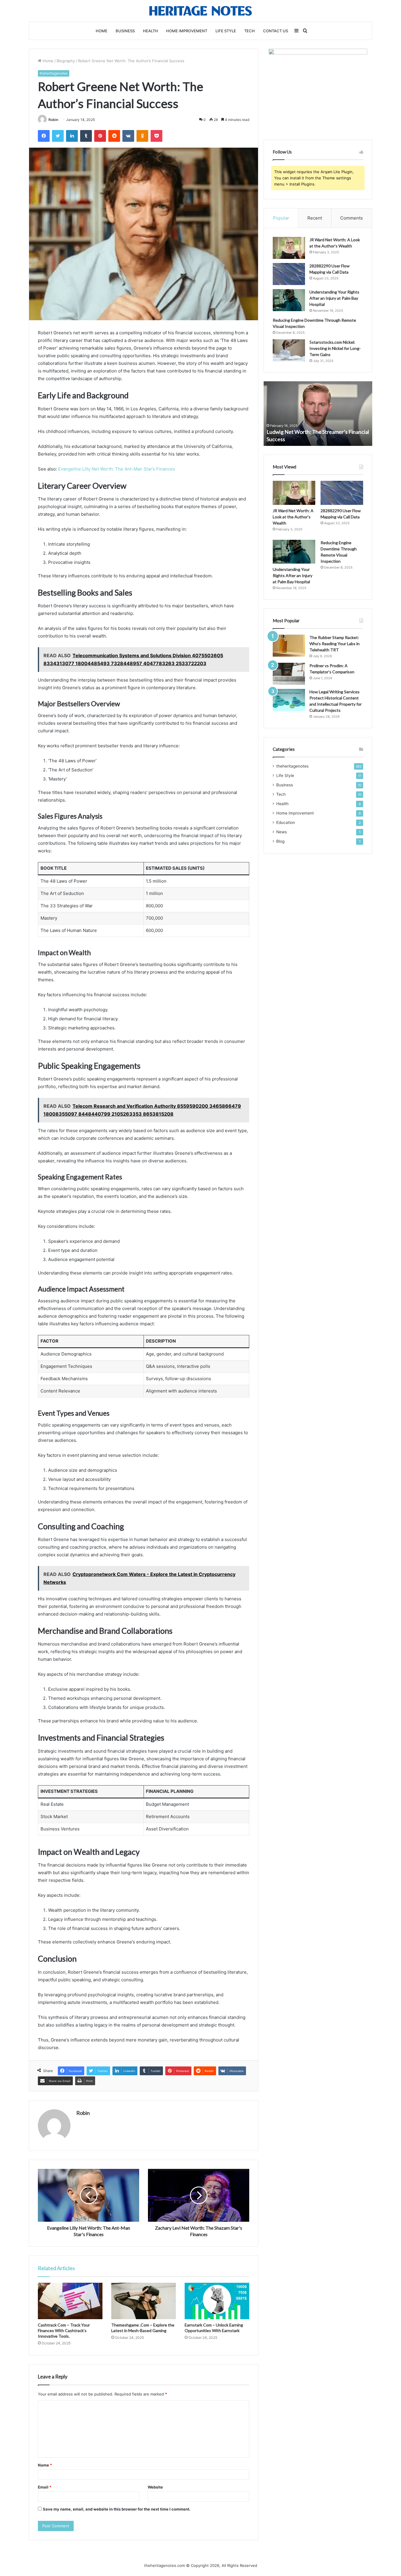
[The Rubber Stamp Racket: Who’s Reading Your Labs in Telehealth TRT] (289, 646)
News (282, 832)
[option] (318, 414)
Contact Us (276, 31)
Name (45, 2465)
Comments (352, 218)
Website (155, 2487)
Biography (66, 61)
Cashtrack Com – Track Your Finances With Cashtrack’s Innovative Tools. (64, 2330)
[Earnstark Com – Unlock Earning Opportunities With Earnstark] (217, 2301)
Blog (280, 841)
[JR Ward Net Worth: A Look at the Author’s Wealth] (289, 248)
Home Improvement (187, 31)
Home (102, 31)
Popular (281, 218)
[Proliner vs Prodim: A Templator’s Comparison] (289, 674)
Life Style (226, 31)
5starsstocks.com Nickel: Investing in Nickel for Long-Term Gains (335, 348)
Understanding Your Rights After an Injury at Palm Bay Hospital (334, 298)
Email (45, 2487)
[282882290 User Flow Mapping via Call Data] (289, 274)
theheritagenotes (54, 73)
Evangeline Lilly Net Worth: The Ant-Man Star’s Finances (117, 469)
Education (286, 822)
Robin (53, 120)
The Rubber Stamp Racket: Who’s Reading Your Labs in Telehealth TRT (335, 644)
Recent (315, 218)
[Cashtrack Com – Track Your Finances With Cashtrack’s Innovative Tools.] (70, 2301)
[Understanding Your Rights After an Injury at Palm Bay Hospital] (289, 300)
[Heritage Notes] (201, 11)
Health (150, 31)
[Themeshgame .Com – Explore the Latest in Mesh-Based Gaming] (144, 2301)
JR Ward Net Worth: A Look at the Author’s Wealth (293, 517)
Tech (250, 31)
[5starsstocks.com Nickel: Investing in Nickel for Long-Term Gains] (289, 350)
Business (125, 31)
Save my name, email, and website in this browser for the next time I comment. (117, 2509)
